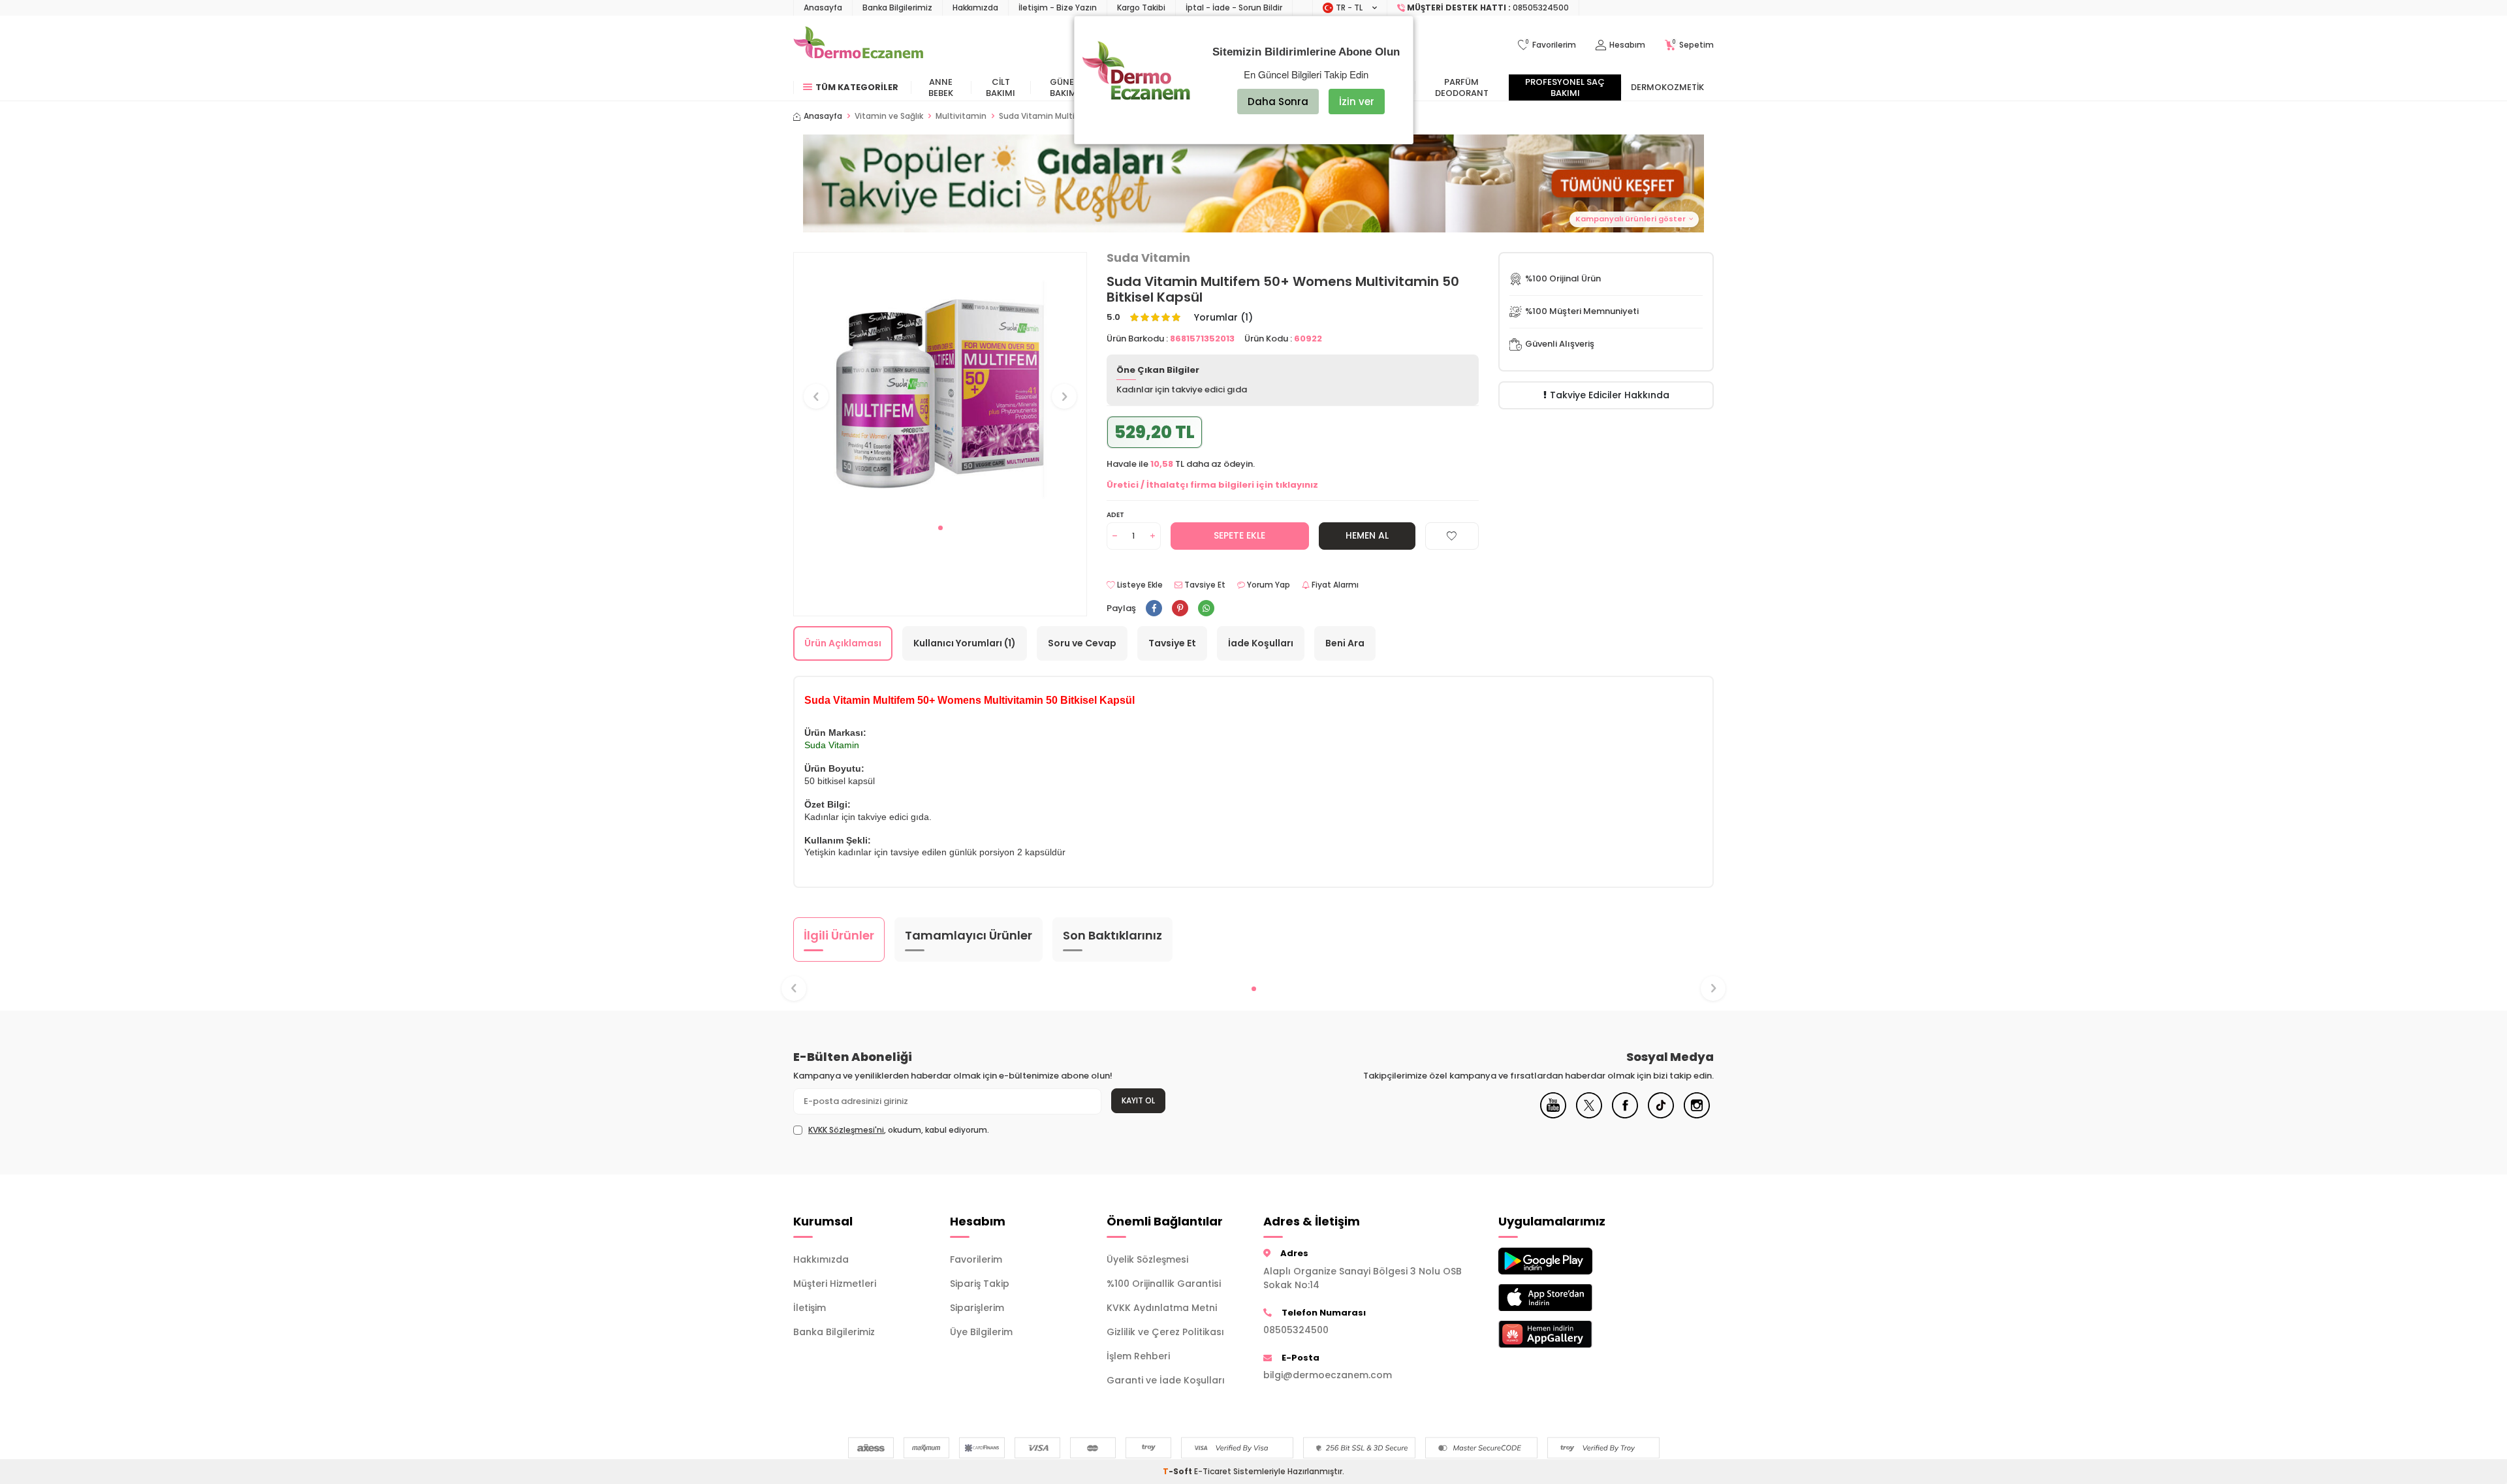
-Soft (1178, 1471)
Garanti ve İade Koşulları (1166, 1380)
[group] (940, 384)
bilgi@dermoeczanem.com (1328, 1375)
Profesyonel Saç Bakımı (1565, 87)
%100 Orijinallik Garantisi (1164, 1284)
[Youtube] (1553, 1115)
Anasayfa (823, 8)
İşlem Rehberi (1138, 1356)
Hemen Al (1367, 535)
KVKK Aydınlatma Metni (1162, 1308)
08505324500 (1296, 1330)
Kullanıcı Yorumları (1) (965, 643)
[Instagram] (1697, 1115)
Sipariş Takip (980, 1284)
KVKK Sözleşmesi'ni (846, 1130)
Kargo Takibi (1141, 8)
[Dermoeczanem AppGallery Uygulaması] (1567, 1334)
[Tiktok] (1661, 1115)
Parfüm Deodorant (1462, 87)
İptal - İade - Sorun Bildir (1234, 8)
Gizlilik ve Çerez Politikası (1165, 1332)
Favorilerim (976, 1259)
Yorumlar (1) (1223, 318)
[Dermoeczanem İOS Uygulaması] (1567, 1298)
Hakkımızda (975, 8)
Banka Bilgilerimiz (897, 8)
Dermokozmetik (1667, 87)
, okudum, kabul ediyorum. (899, 1130)
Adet (1115, 515)
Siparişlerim (977, 1308)
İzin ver (1357, 102)
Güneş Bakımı (1064, 87)
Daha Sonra (1278, 102)
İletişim (810, 1308)
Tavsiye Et (1204, 585)
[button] (1253, 183)
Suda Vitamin (1148, 258)
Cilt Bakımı (1001, 87)
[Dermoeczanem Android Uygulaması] (1567, 1261)
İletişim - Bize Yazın (1058, 8)
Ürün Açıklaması (843, 643)
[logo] (858, 45)
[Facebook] (1625, 1115)
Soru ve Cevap (1082, 643)
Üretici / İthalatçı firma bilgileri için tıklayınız (1212, 485)
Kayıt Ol (1138, 1100)
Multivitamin (961, 116)
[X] (1589, 1115)
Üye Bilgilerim (981, 1332)
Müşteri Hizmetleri (835, 1284)
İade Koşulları (1261, 643)
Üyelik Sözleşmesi (1147, 1259)
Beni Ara (1345, 643)
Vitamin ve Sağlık (889, 116)
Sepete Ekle (1239, 535)
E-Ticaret (1213, 1471)
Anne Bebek (941, 87)
